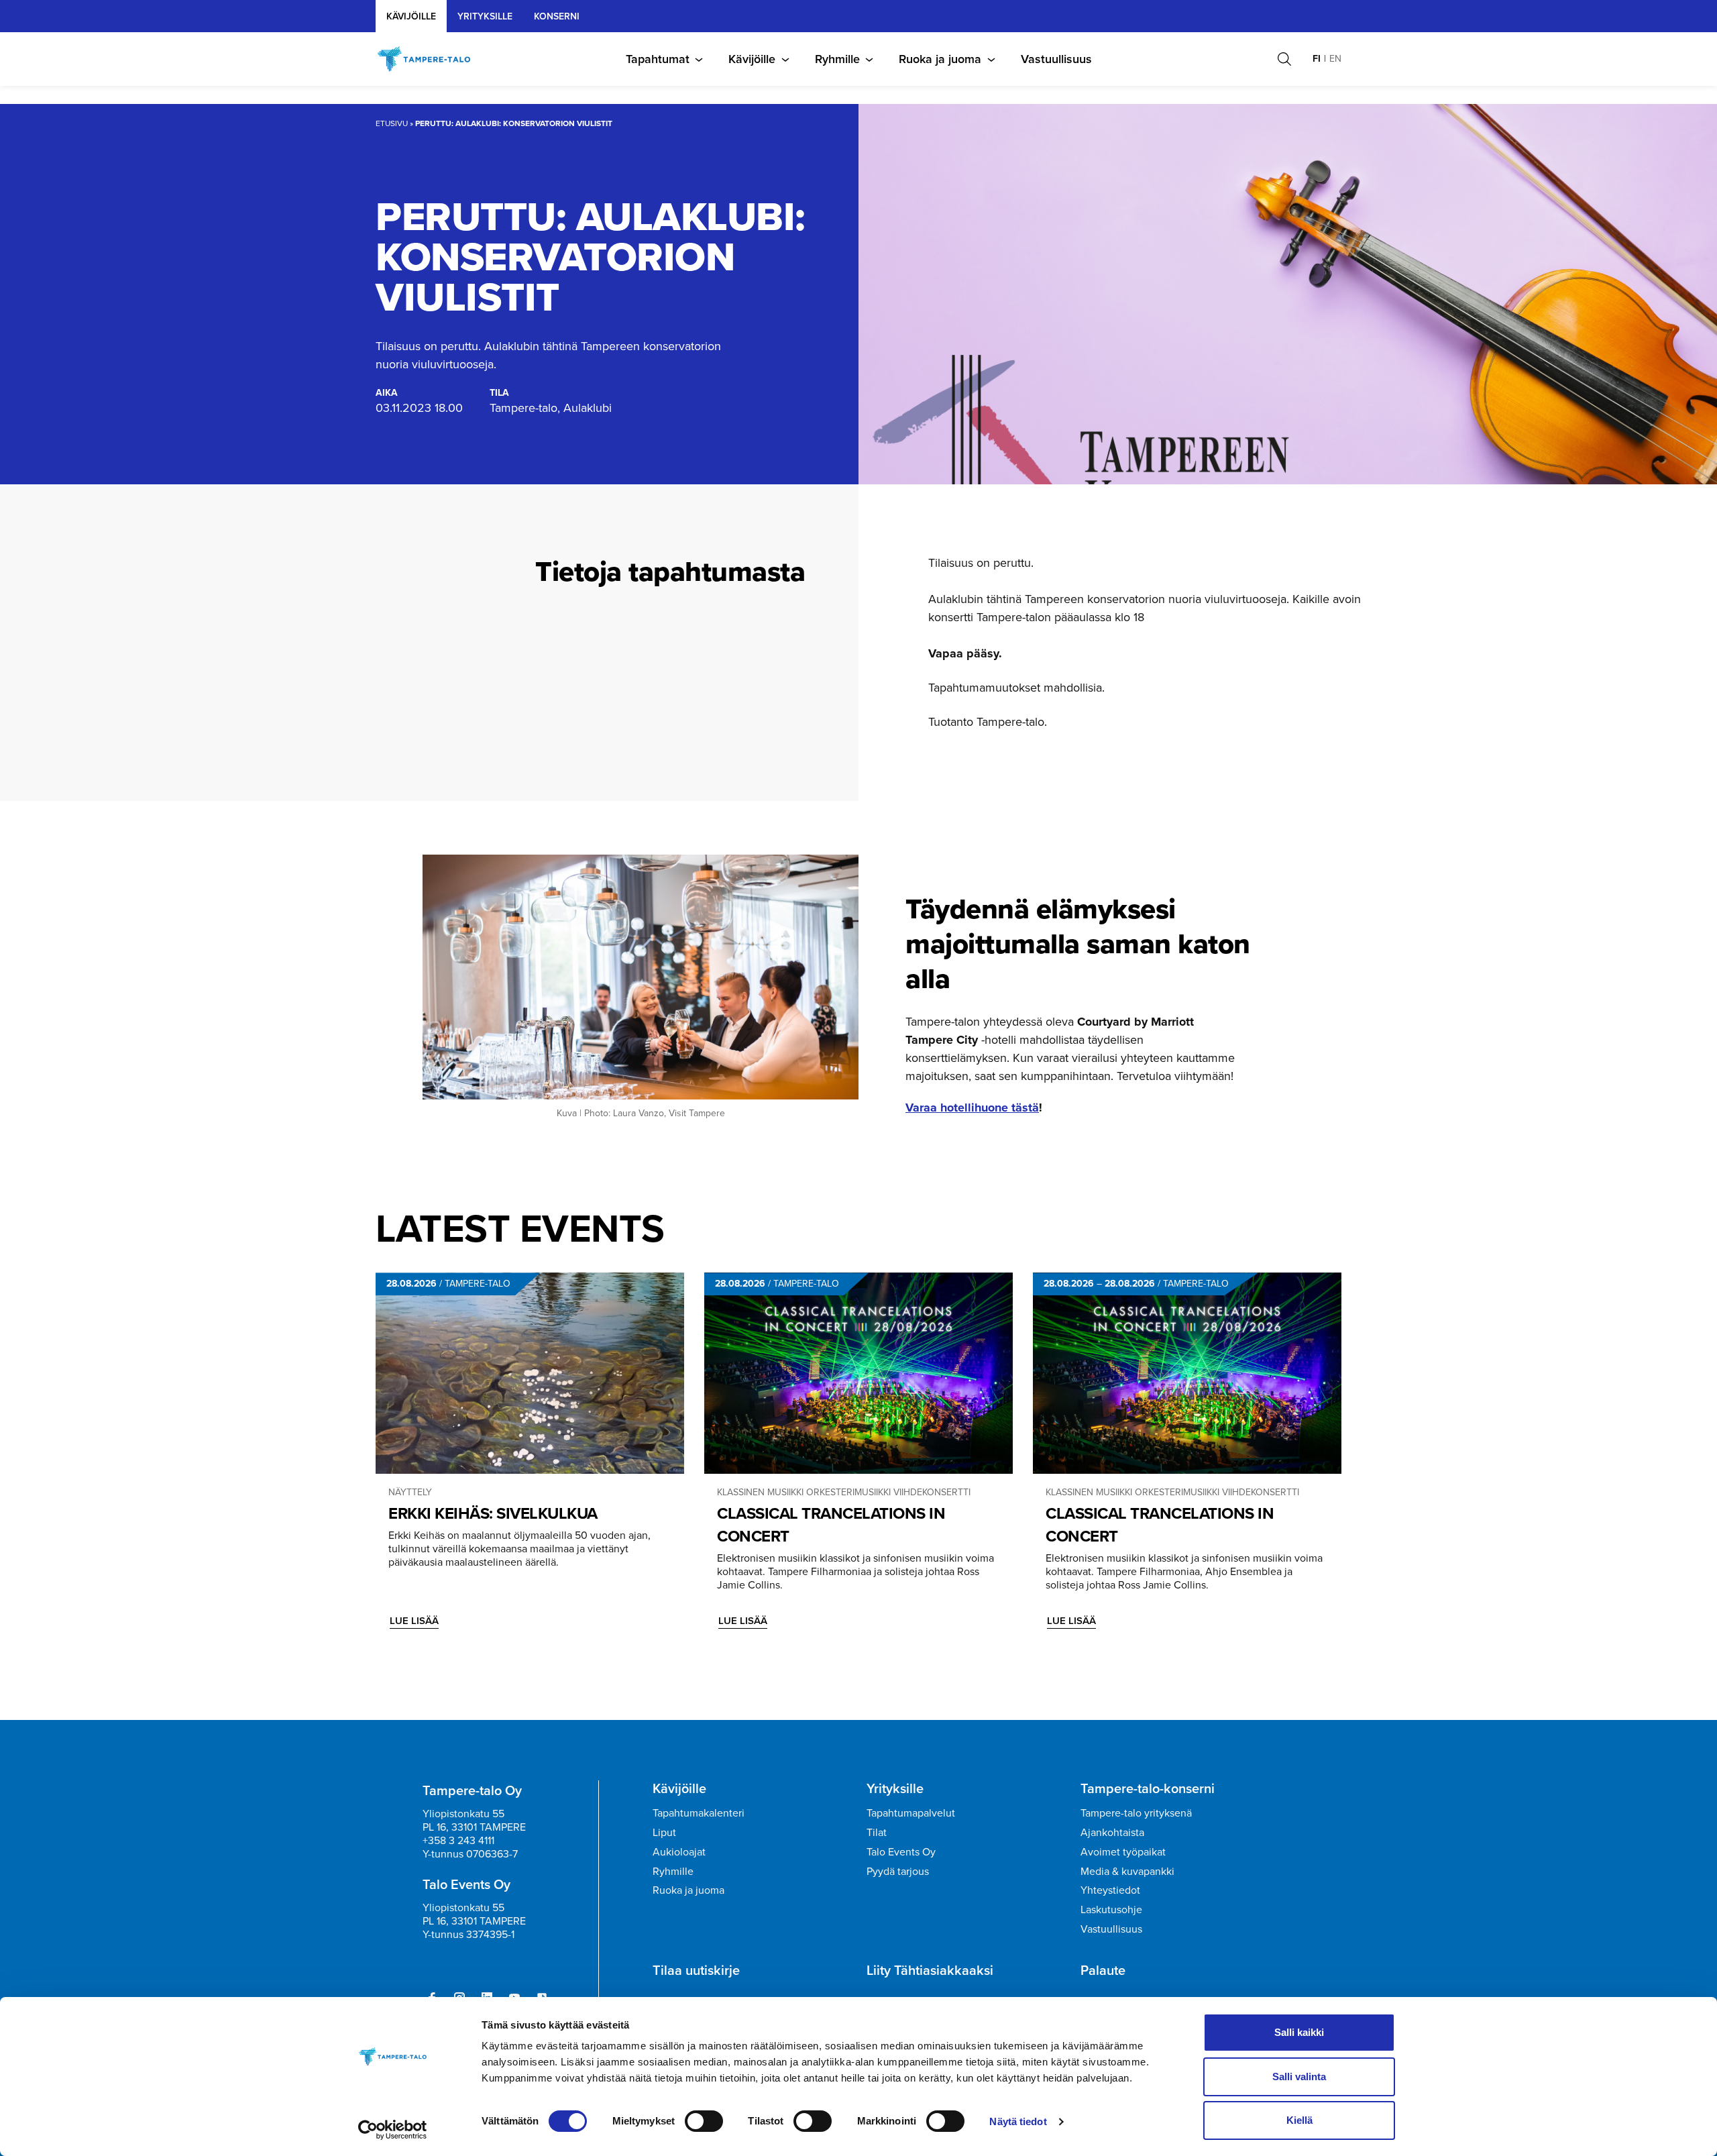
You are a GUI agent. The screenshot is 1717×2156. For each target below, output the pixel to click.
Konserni (557, 16)
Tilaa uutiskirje (696, 1970)
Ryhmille (837, 59)
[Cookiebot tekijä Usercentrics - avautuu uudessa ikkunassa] (393, 2130)
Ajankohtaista (1112, 1832)
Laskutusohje (1111, 1909)
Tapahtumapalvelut (911, 1813)
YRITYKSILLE (485, 16)
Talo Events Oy (901, 1852)
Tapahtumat (658, 59)
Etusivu (392, 123)
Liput (664, 1832)
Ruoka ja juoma (940, 59)
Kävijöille (411, 16)
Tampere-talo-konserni (1148, 1788)
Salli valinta (1299, 2077)
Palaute (1103, 1970)
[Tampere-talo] (431, 59)
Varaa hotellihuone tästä (972, 1108)
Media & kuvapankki (1127, 1871)
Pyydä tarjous (898, 1871)
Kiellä (1299, 2120)
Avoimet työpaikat (1123, 1852)
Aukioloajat (679, 1852)
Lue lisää (414, 1621)
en (1335, 59)
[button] (1284, 59)
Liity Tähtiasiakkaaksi (930, 1970)
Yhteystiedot (1110, 1890)
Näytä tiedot (1018, 2121)
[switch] (704, 2121)
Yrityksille (895, 1788)
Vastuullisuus (1056, 59)
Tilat (877, 1832)
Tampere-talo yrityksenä (1136, 1813)
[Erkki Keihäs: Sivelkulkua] (530, 1373)
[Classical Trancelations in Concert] (858, 1373)
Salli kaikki (1299, 2032)
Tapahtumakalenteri (699, 1813)
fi (1317, 59)
